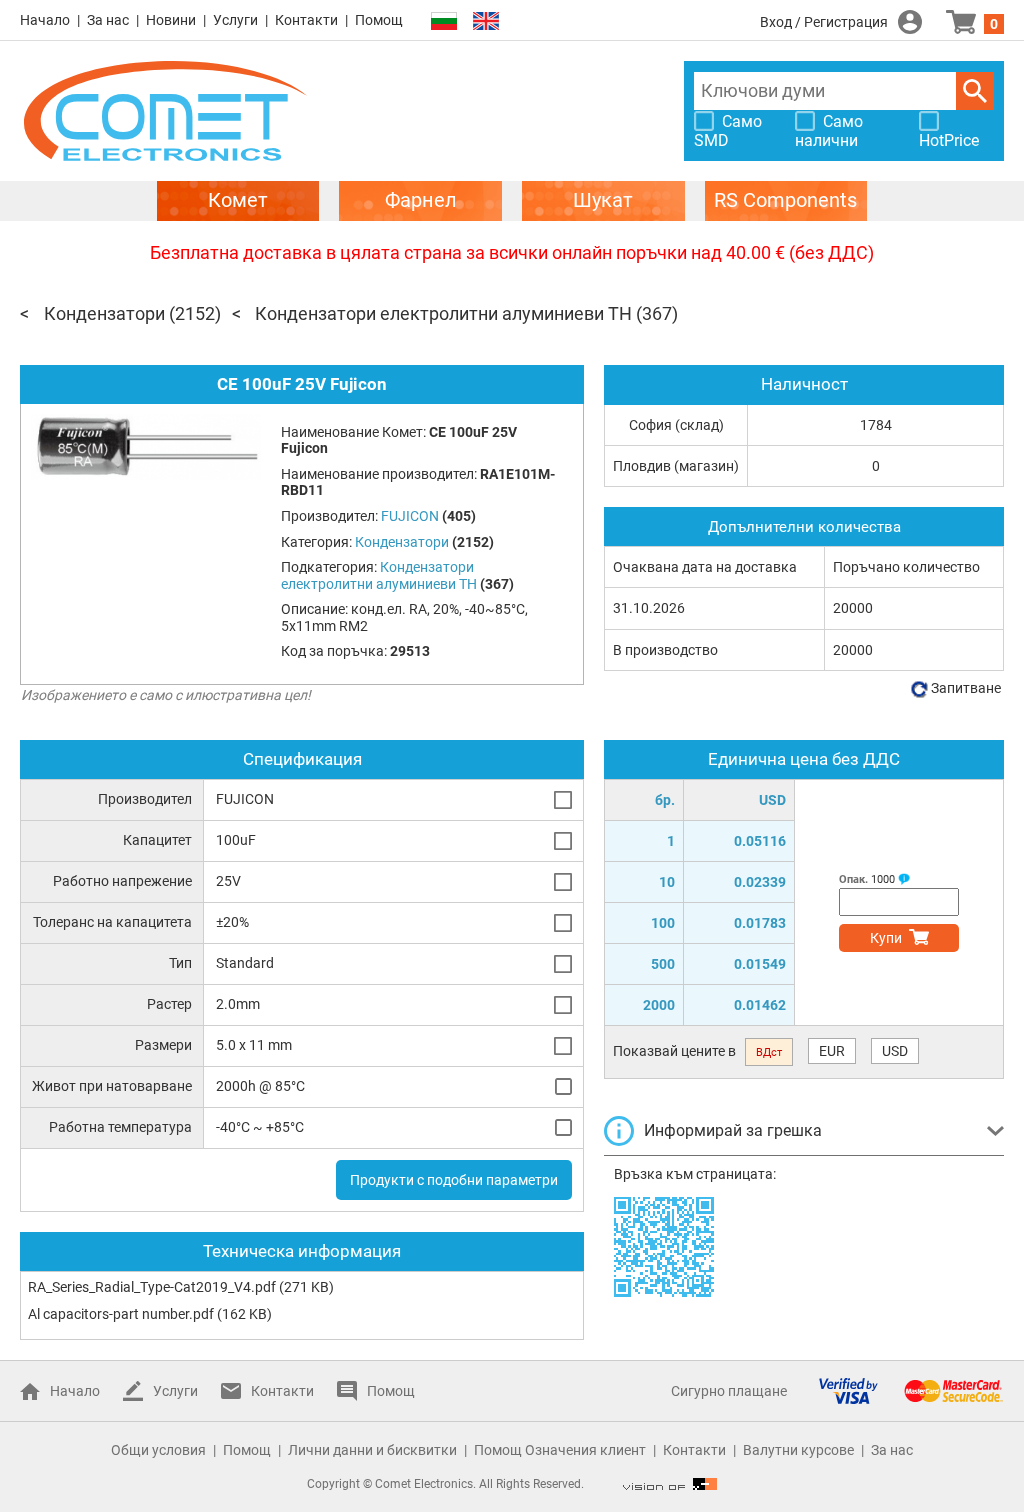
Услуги (235, 20)
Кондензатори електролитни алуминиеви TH (443, 313)
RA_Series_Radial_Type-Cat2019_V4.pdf (152, 1287)
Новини (171, 20)
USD (895, 1051)
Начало (45, 20)
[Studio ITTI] (670, 1484)
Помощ (379, 20)
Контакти (306, 20)
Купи (886, 938)
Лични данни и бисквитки (372, 1450)
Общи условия (158, 1450)
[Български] (444, 21)
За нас (108, 20)
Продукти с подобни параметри (454, 1180)
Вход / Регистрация (824, 22)
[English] (486, 21)
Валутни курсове (798, 1450)
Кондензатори (104, 313)
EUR (832, 1051)
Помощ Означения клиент (560, 1450)
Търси (975, 91)
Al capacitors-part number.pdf (121, 1314)
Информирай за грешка (733, 1130)
